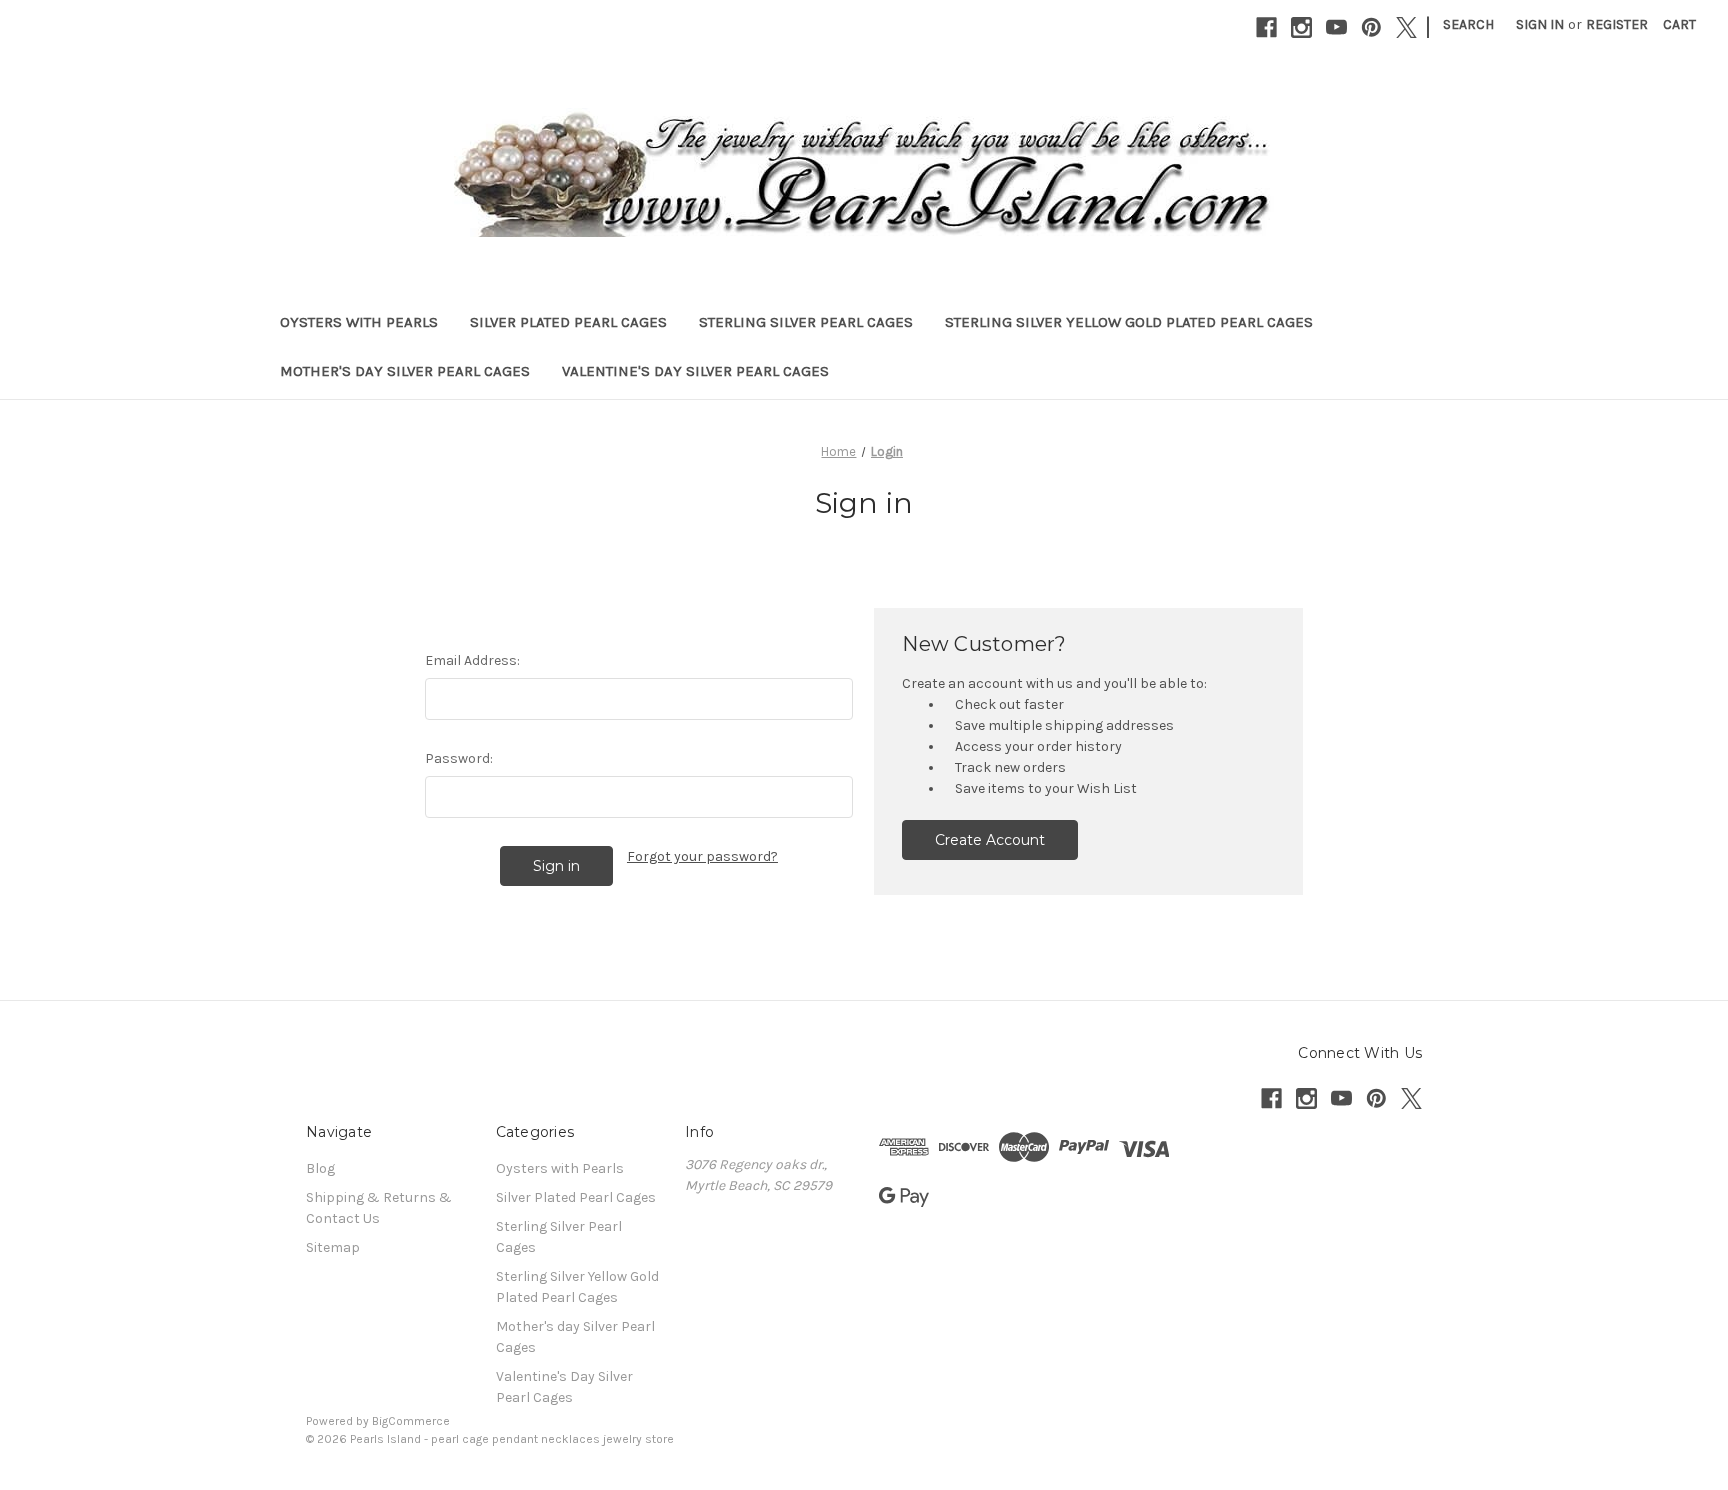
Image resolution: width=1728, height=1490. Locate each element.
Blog (320, 1168)
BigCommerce (411, 1421)
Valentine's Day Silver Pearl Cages (695, 371)
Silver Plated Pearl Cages (568, 322)
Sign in (1540, 24)
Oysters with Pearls (359, 322)
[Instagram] (1301, 27)
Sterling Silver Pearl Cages (806, 322)
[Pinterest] (1371, 27)
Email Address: (472, 660)
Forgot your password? (702, 856)
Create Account (990, 840)
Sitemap (333, 1247)
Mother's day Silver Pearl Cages (405, 371)
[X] (1406, 27)
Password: (459, 758)
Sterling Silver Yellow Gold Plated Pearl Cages (1129, 322)
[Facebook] (1266, 27)
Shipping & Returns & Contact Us (379, 1208)
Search (1468, 24)
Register (1617, 24)
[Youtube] (1336, 27)
